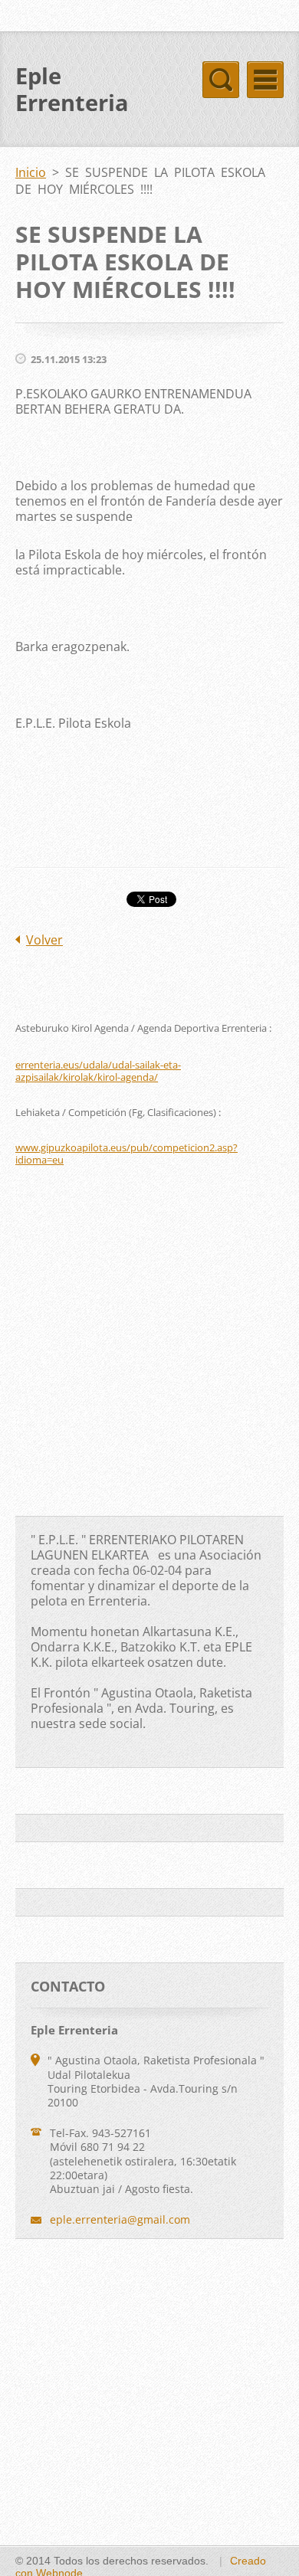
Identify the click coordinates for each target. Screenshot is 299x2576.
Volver (44, 940)
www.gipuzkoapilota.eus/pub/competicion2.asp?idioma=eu (127, 1154)
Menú (265, 80)
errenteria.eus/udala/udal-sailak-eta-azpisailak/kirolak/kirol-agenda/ (98, 1071)
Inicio (31, 172)
